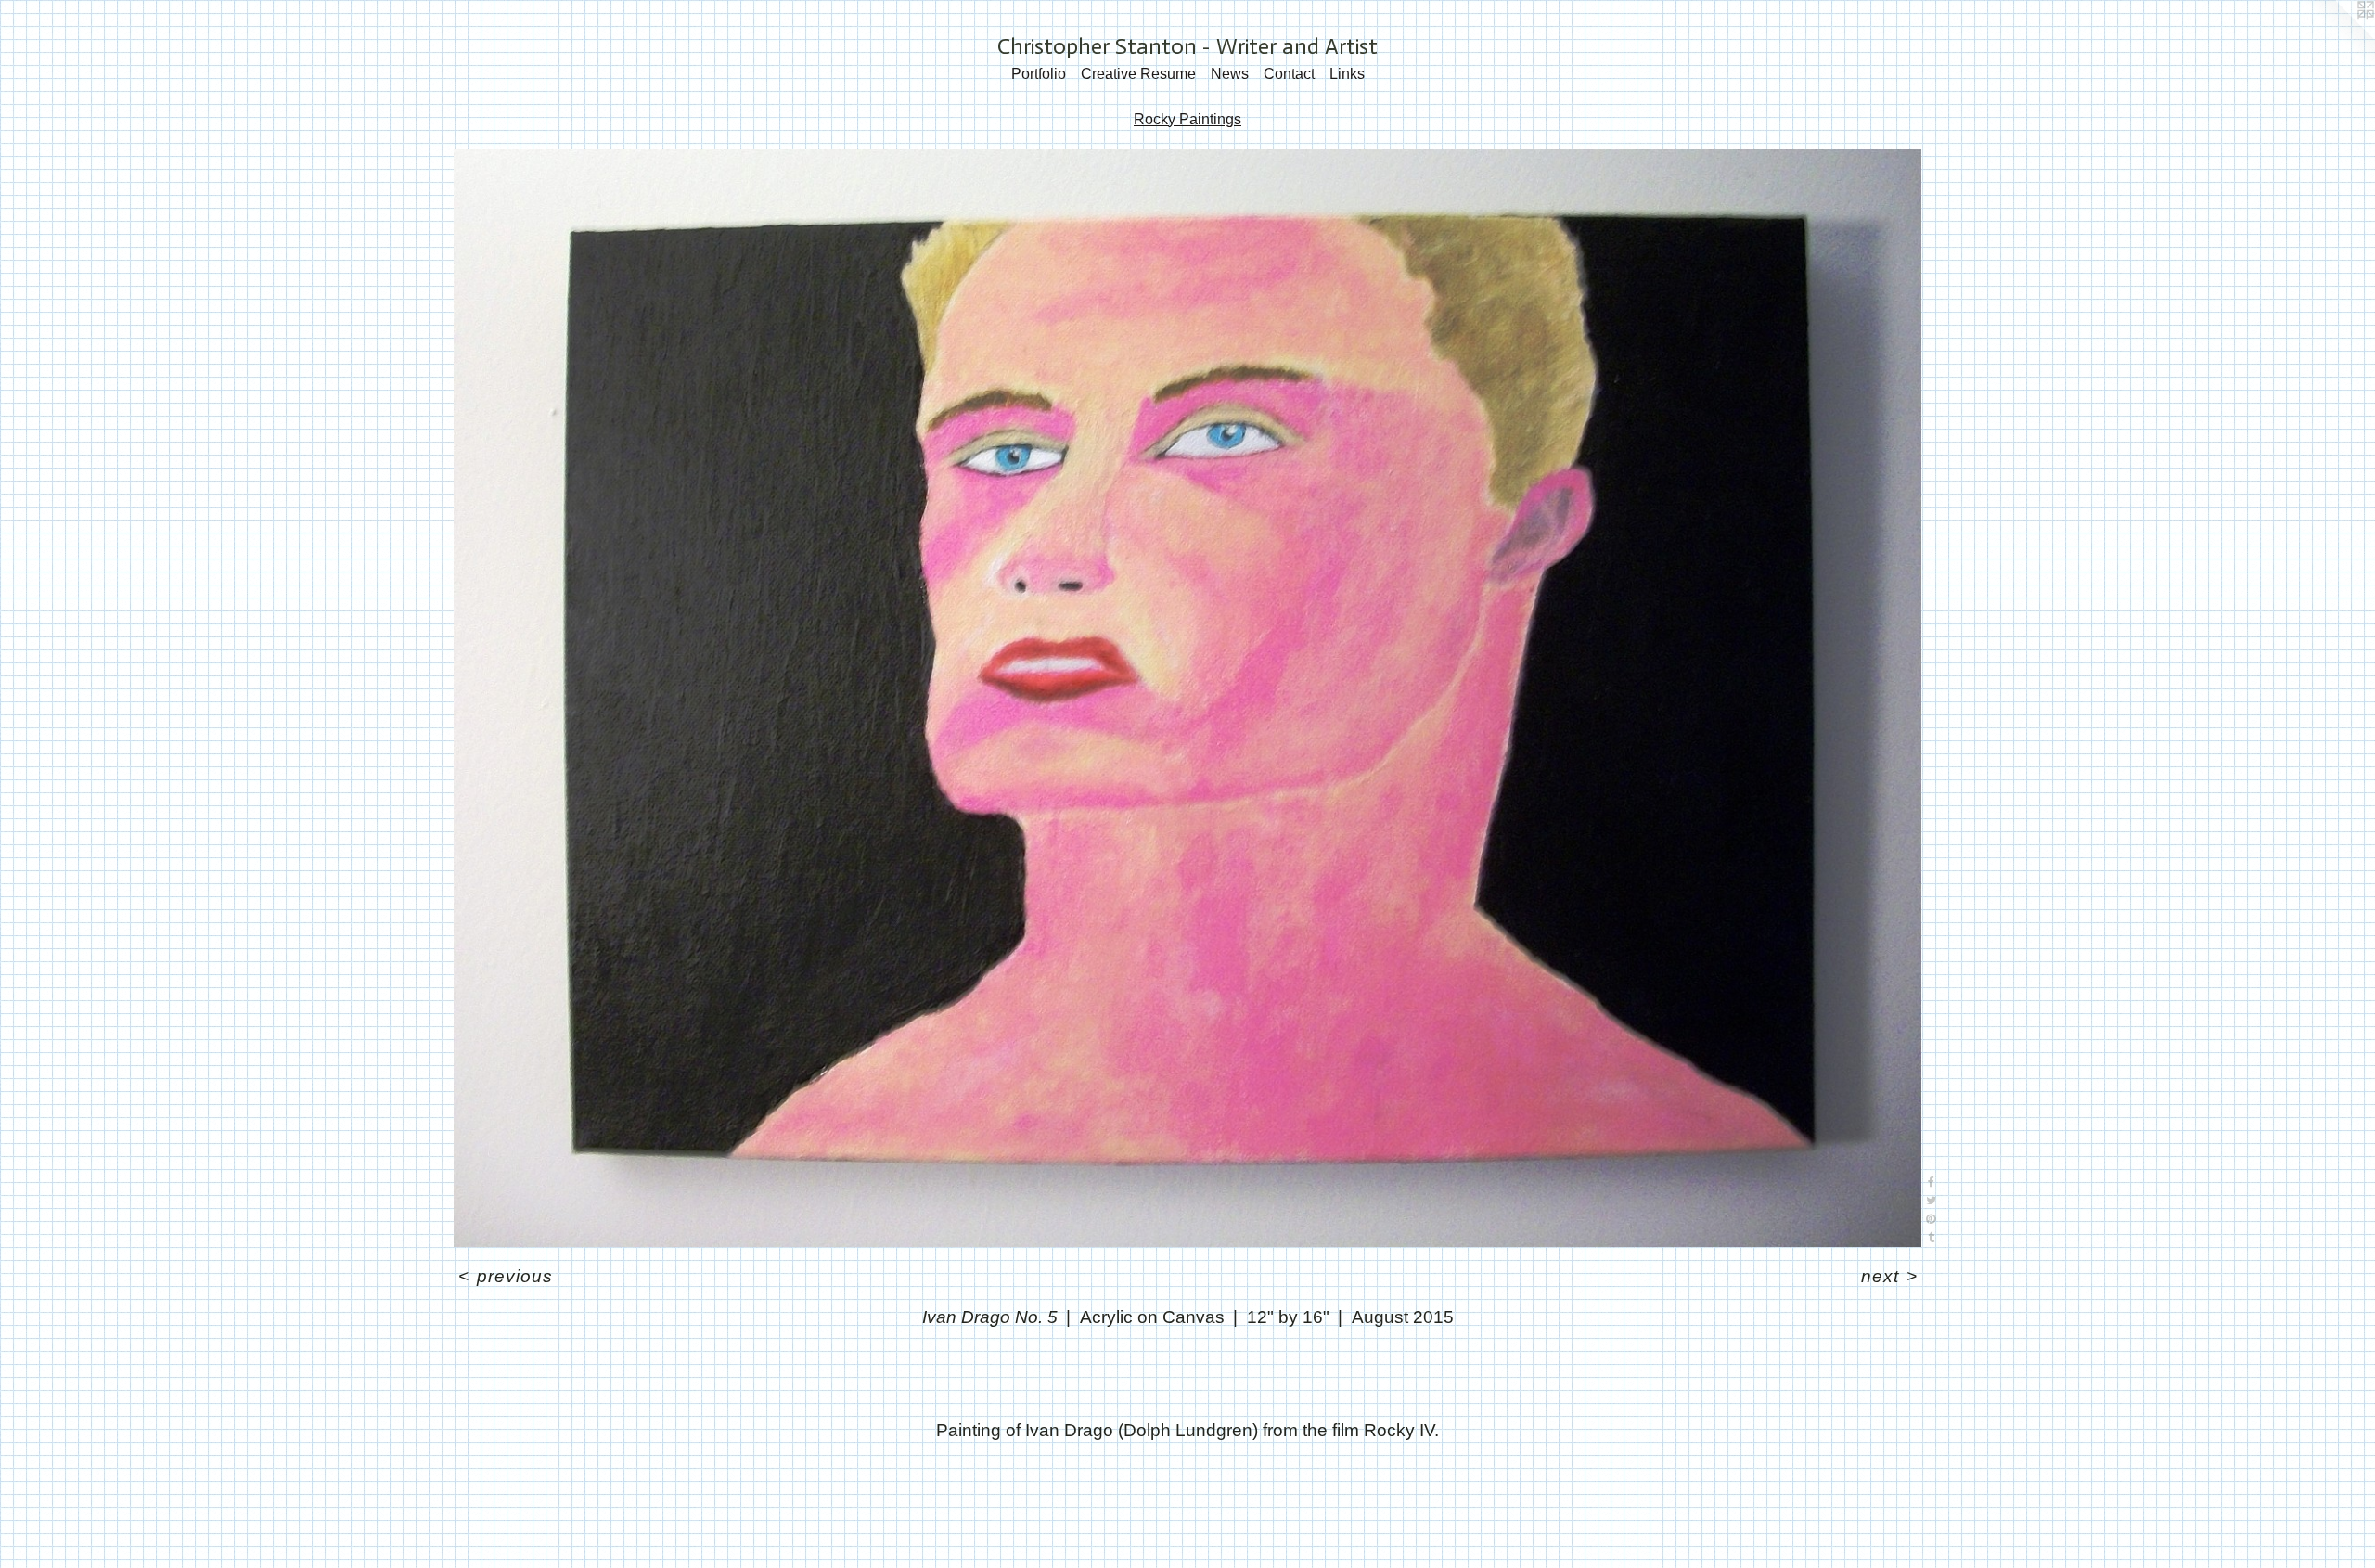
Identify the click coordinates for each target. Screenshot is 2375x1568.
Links (1347, 74)
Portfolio (1039, 74)
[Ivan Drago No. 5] (1188, 698)
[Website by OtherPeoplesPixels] (2338, 37)
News (1230, 74)
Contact (1289, 74)
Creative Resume (1138, 74)
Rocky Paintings (1187, 119)
